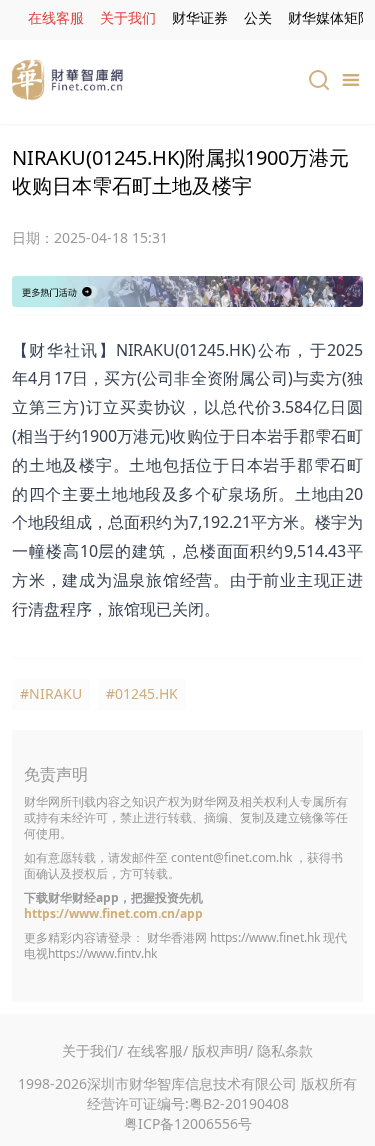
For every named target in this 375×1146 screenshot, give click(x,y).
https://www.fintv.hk (102, 953)
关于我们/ (92, 1050)
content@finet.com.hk (231, 857)
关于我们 (128, 17)
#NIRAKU (51, 693)
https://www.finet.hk (265, 937)
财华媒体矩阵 (330, 17)
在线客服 (56, 17)
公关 (258, 17)
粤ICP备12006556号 (188, 1123)
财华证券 (200, 17)
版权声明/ (222, 1050)
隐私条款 (285, 1050)
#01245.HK (142, 693)
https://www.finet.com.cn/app (113, 913)
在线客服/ (157, 1050)
